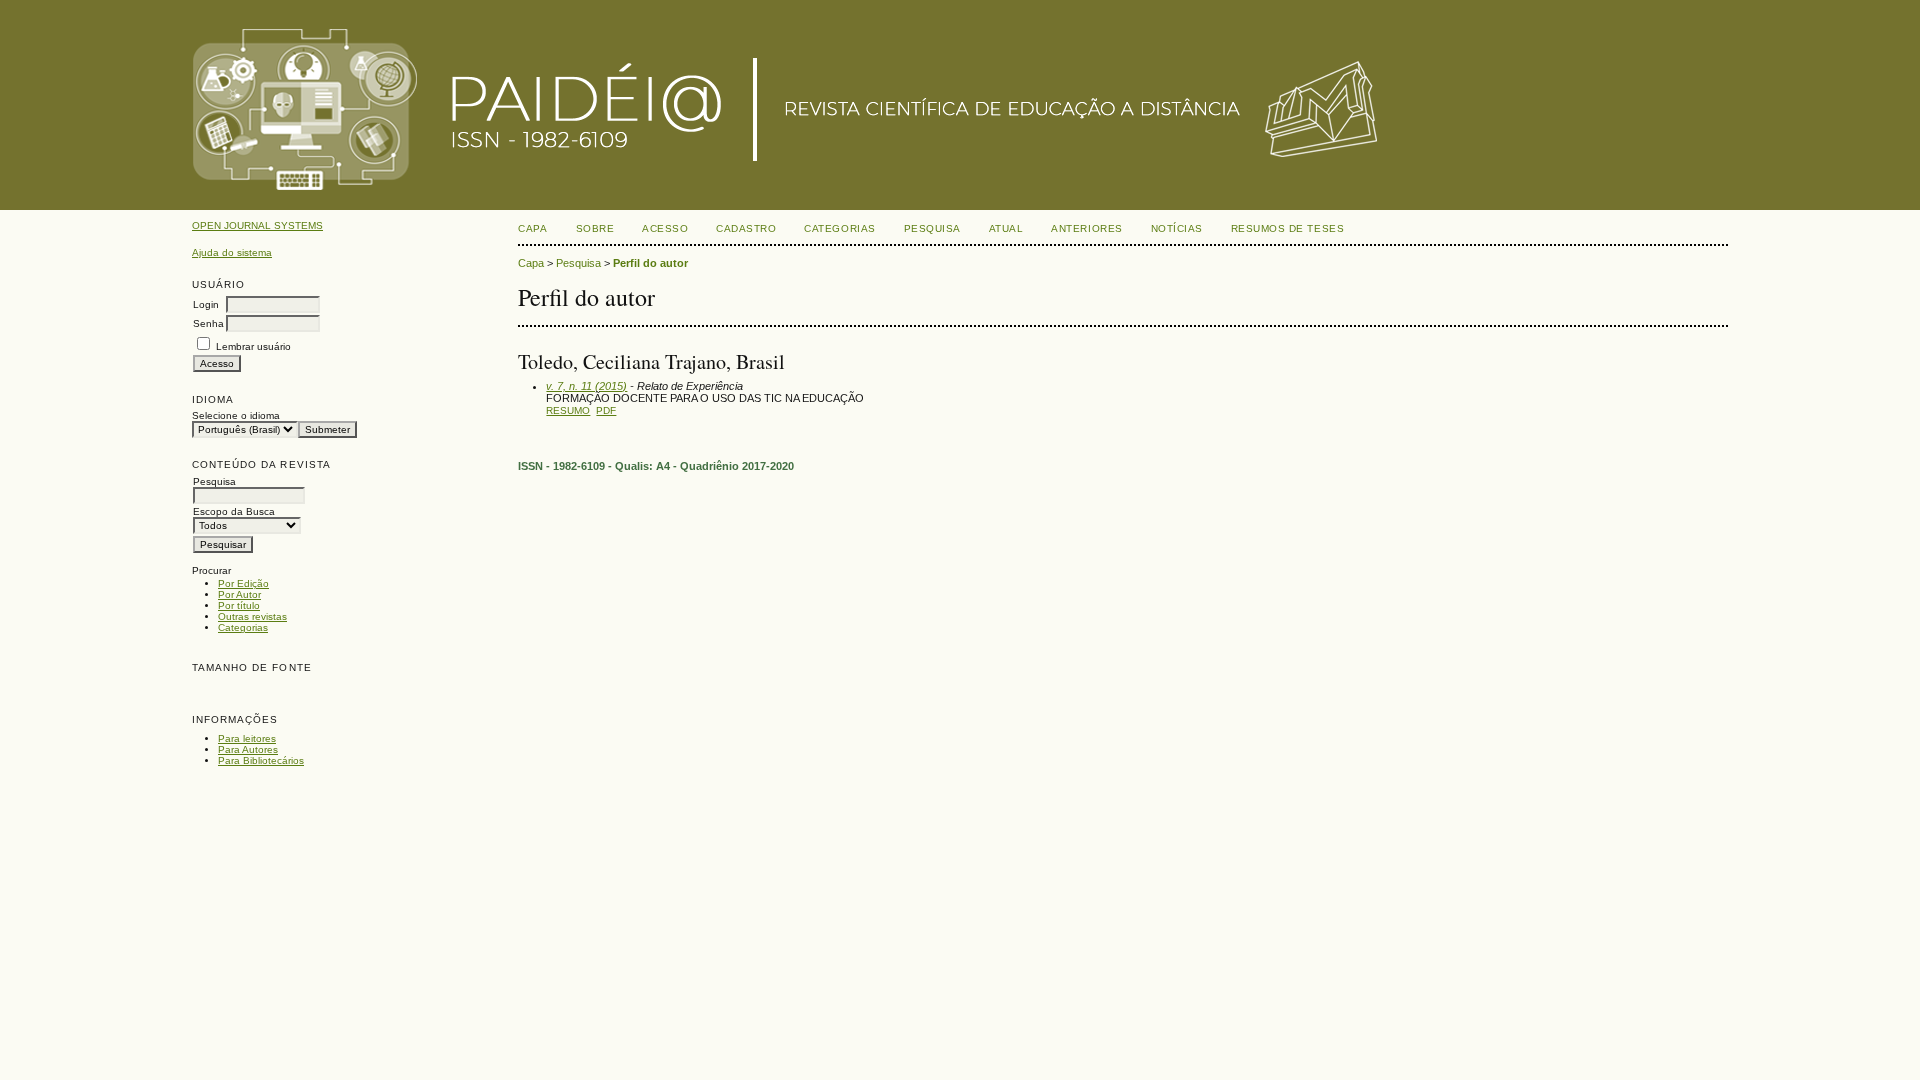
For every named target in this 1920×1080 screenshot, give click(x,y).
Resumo (568, 410)
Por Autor (239, 594)
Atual (1006, 228)
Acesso (665, 228)
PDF (606, 410)
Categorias (243, 627)
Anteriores (1086, 228)
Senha (208, 323)
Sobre (595, 228)
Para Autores (248, 749)
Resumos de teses (1287, 228)
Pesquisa (932, 228)
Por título (239, 605)
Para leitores (247, 738)
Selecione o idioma (236, 415)
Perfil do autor (650, 263)
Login (206, 304)
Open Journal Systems (257, 225)
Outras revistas (252, 616)
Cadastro (746, 228)
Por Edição (243, 583)
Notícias (1177, 228)
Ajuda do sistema (232, 252)
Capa (532, 228)
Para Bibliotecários (261, 760)
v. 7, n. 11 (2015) (586, 386)
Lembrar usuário (253, 346)
